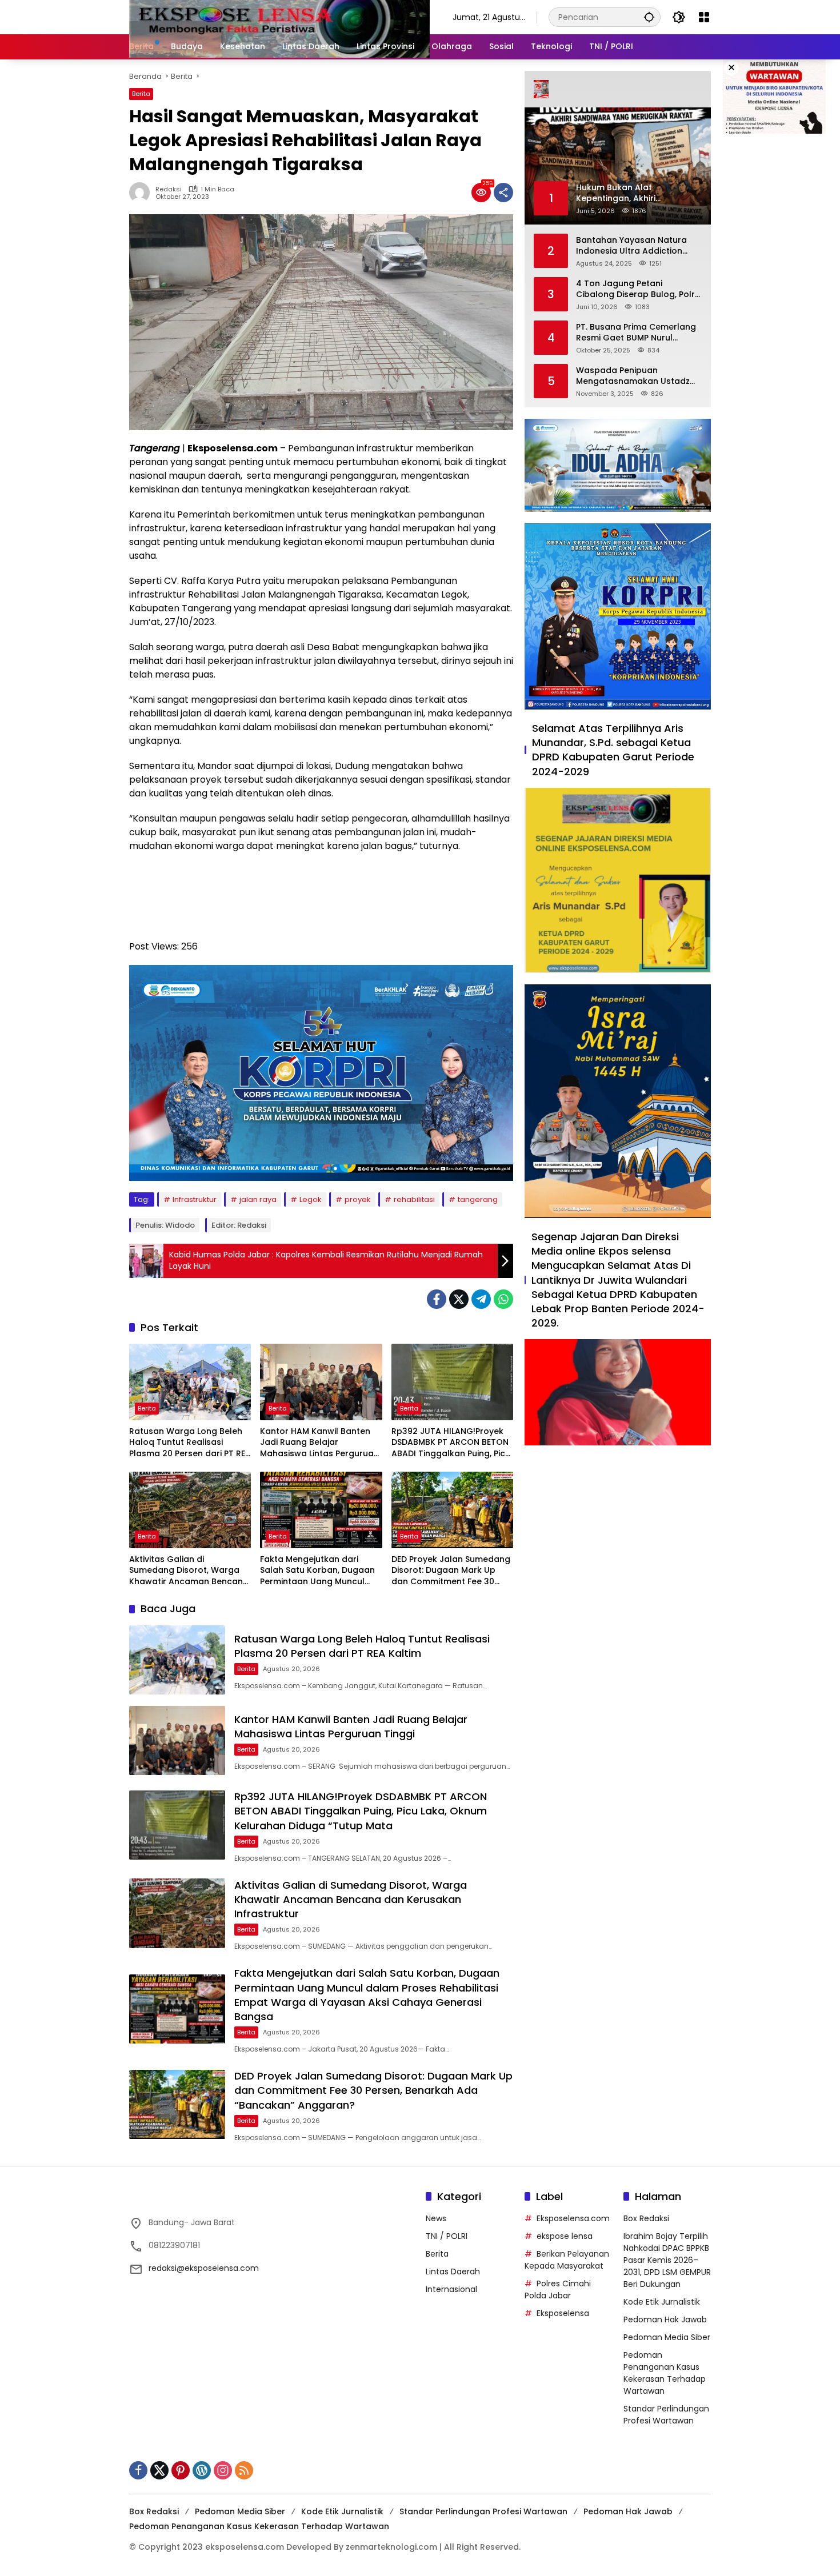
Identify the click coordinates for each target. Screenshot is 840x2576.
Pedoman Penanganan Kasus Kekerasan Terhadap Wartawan (665, 2373)
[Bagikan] (503, 193)
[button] (649, 17)
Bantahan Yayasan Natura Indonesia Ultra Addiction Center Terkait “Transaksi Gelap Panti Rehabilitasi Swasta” (631, 245)
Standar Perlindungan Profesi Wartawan (666, 2415)
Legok (311, 1199)
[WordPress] (202, 2470)
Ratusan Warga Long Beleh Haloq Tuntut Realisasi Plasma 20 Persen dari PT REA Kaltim (190, 1443)
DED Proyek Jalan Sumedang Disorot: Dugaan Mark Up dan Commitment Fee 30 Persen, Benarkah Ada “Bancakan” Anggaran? (451, 1571)
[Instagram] (223, 2470)
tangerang (478, 1199)
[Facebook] (437, 1299)
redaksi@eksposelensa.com (204, 2268)
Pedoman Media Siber (667, 2337)
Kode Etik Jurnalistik (662, 2302)
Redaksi (169, 189)
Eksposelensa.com (573, 2218)
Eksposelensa (563, 2313)
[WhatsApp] (503, 1299)
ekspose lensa (565, 2236)
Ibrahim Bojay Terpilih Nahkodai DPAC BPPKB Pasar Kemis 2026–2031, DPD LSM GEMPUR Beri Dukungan (667, 2260)
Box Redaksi (646, 2218)
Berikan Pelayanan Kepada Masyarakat (567, 2260)
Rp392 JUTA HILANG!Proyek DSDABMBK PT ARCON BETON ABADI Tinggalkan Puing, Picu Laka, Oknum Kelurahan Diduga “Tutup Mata (451, 1443)
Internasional (451, 2289)
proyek (358, 1199)
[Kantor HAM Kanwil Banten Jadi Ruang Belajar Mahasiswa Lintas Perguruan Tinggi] (321, 1382)
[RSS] (244, 2470)
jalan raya (258, 1199)
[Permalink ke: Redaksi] (142, 193)
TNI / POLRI (447, 2236)
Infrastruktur (195, 1199)
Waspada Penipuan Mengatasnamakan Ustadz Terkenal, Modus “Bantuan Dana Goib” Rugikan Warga (633, 376)
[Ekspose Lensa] (279, 17)
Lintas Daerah (453, 2271)
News (436, 2218)
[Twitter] (459, 1299)
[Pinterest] (181, 2470)
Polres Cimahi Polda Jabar (558, 2289)
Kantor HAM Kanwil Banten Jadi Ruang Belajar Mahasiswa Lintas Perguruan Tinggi (319, 1443)
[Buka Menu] (704, 17)
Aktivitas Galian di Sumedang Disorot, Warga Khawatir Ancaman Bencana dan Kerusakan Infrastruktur (189, 1571)
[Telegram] (481, 1299)
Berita (141, 94)
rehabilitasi (414, 1199)
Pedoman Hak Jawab (665, 2319)
